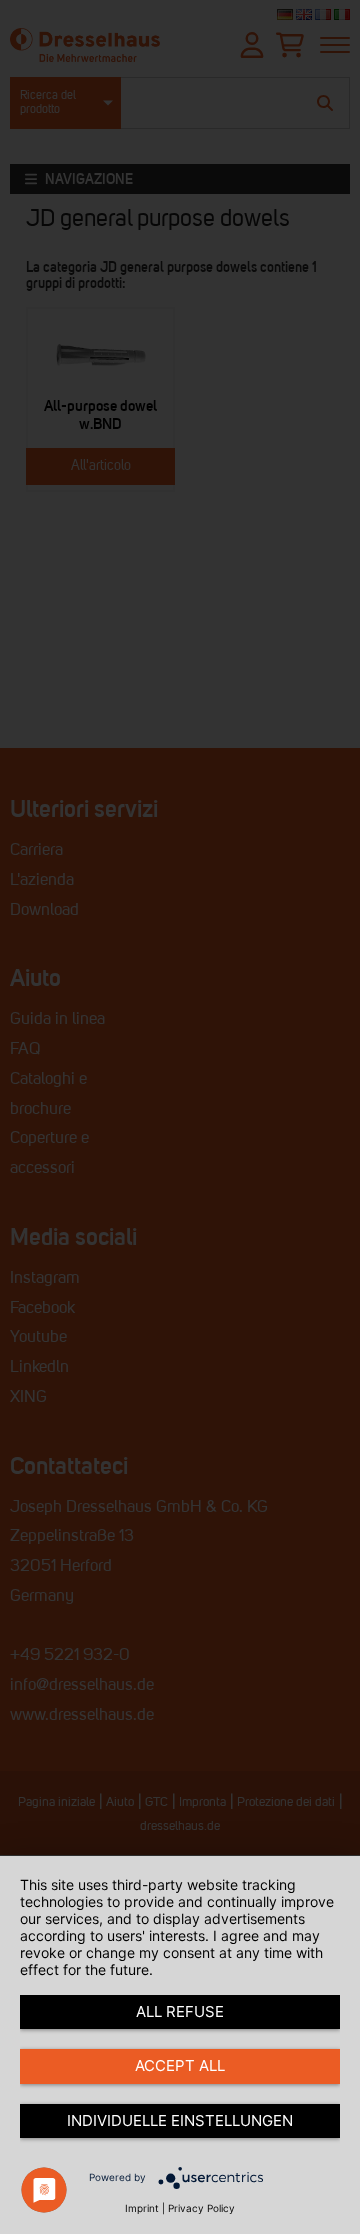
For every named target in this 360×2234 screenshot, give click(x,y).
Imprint (142, 2208)
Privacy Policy (201, 2208)
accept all (180, 2065)
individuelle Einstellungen (180, 2120)
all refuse (180, 2011)
